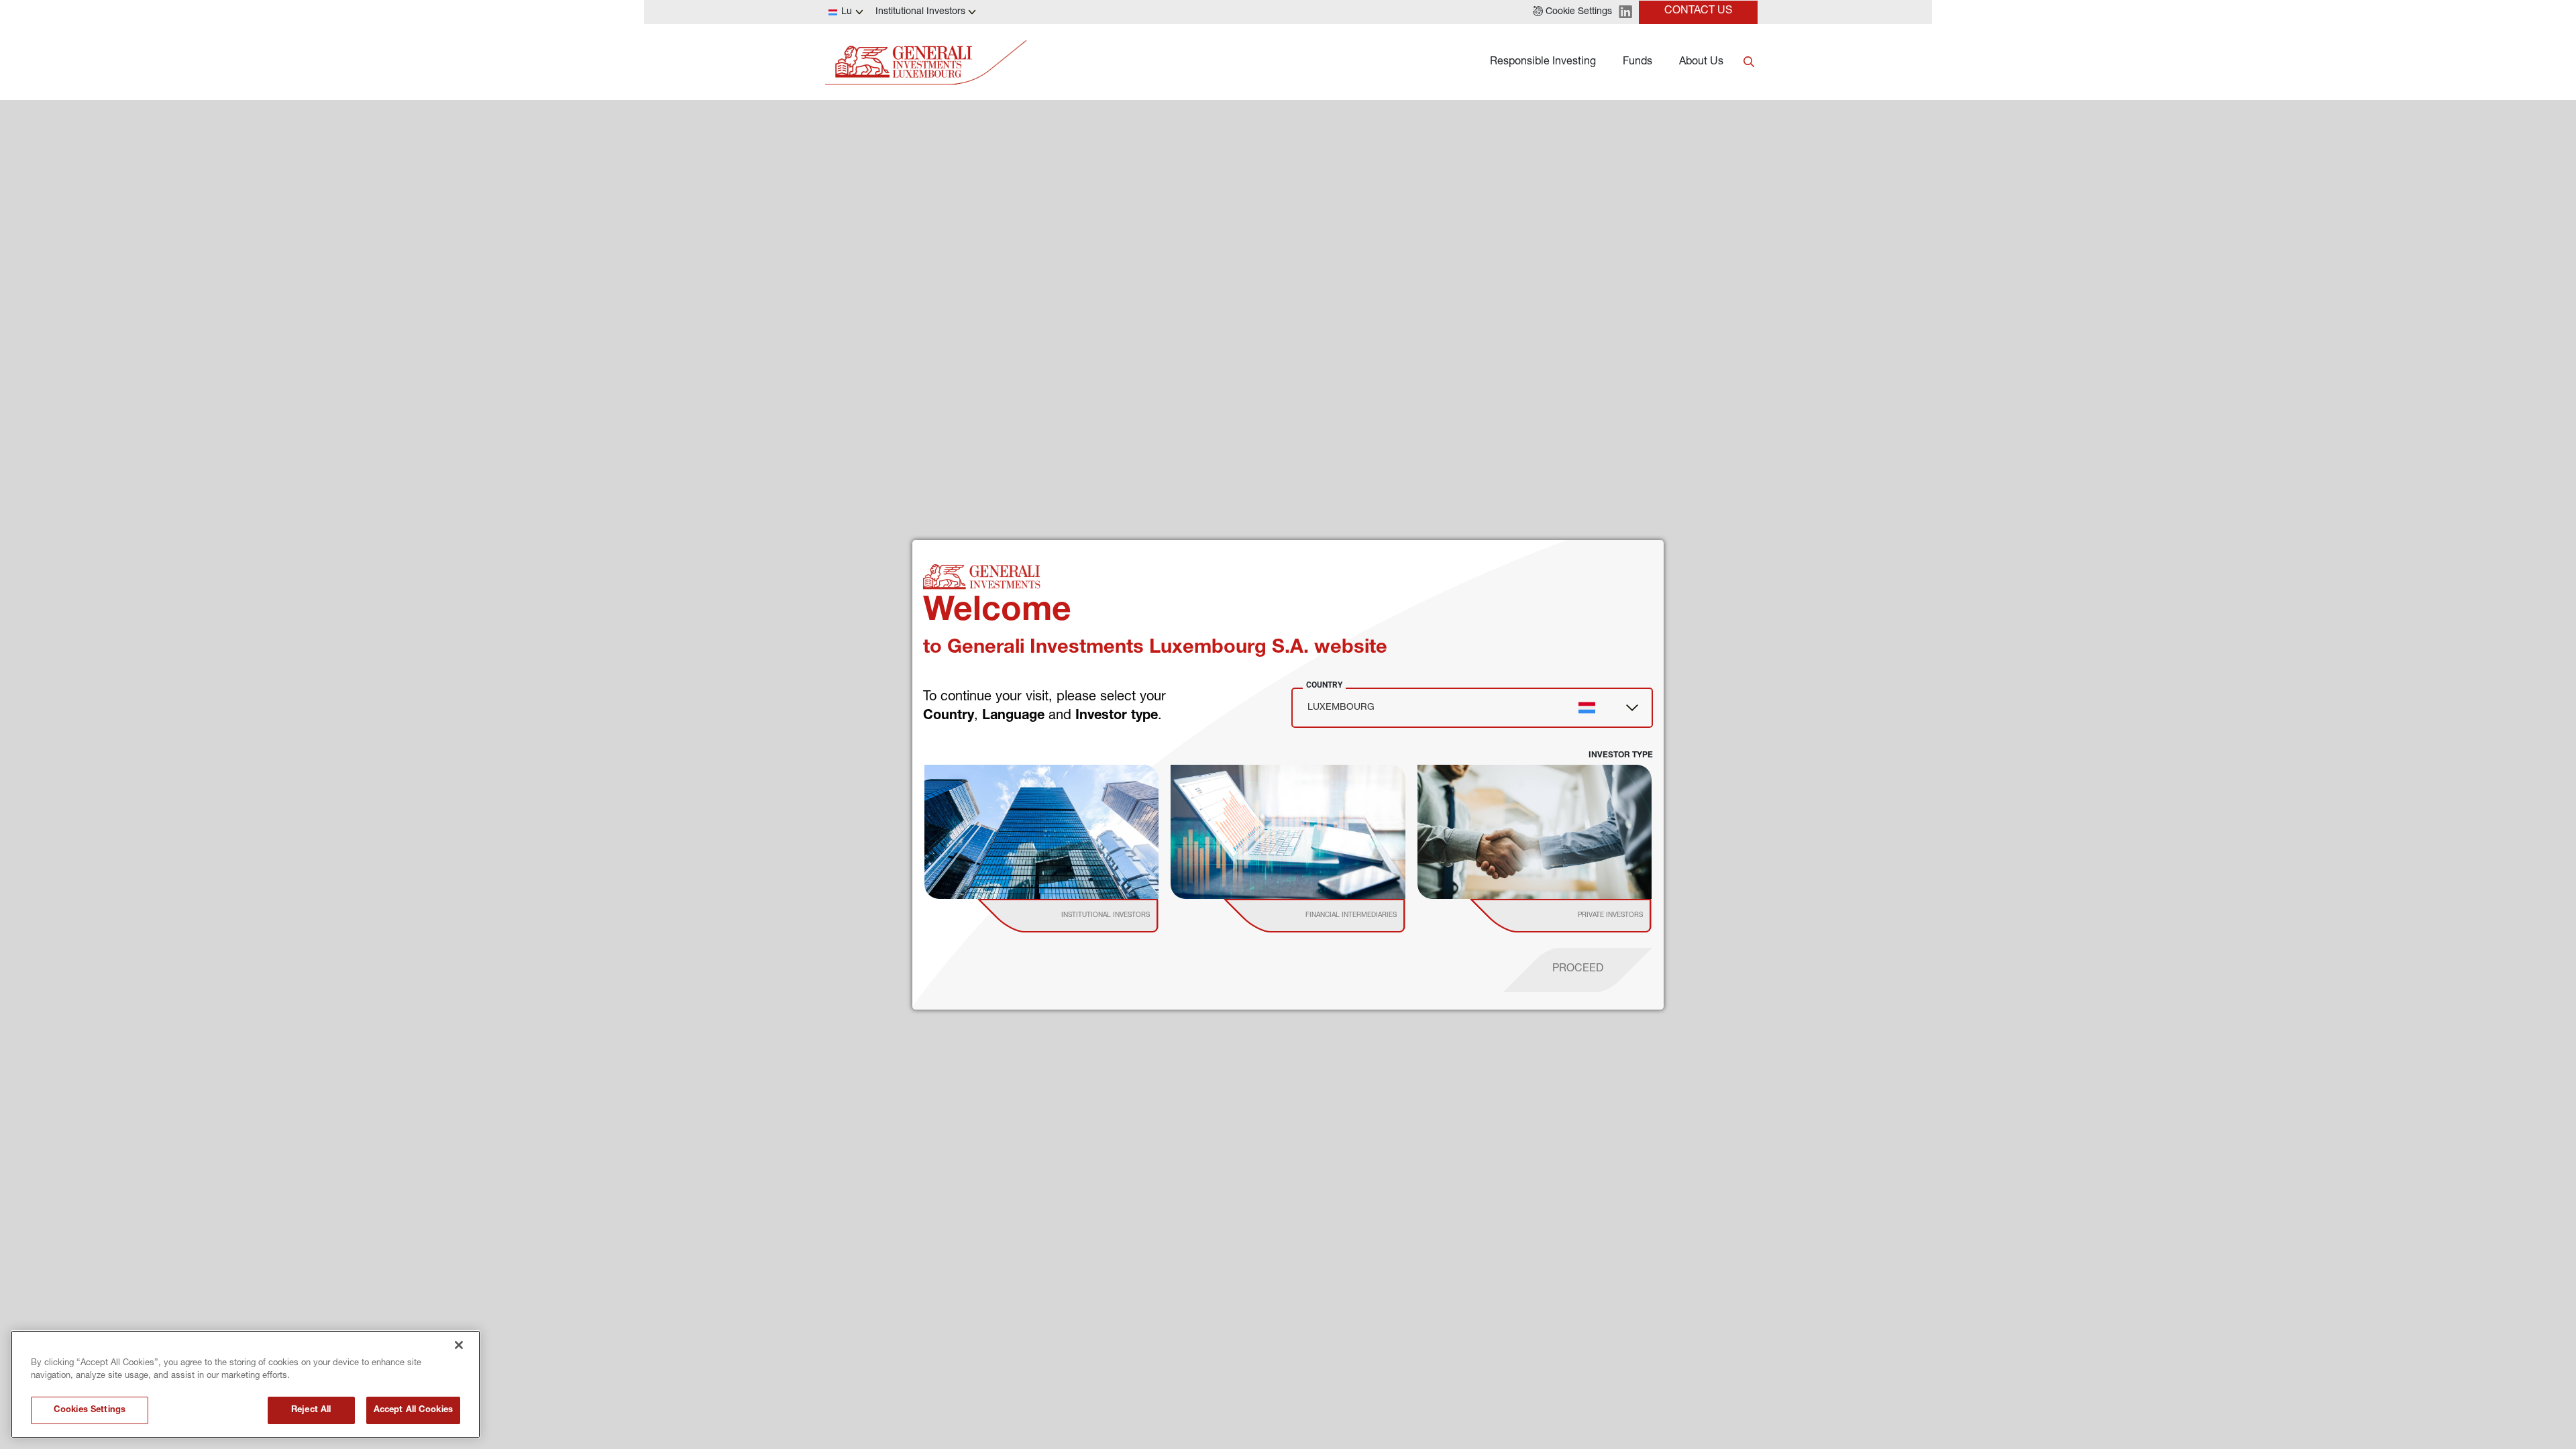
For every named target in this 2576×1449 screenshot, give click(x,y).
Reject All (311, 1410)
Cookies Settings (90, 1410)
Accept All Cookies (413, 1410)
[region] (246, 1384)
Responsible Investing (1543, 62)
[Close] (459, 1345)
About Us (1701, 62)
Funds (1638, 62)
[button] (1572, 12)
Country (1324, 685)
